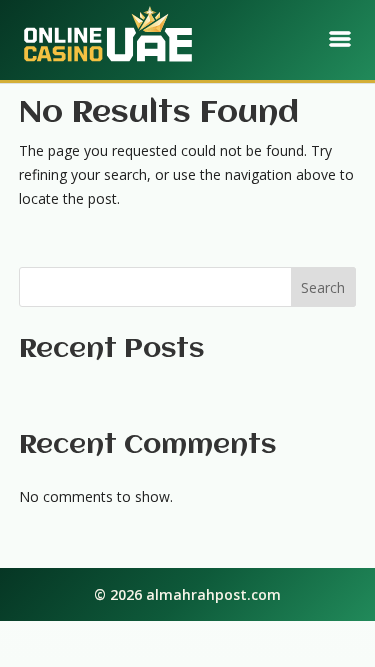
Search (323, 287)
